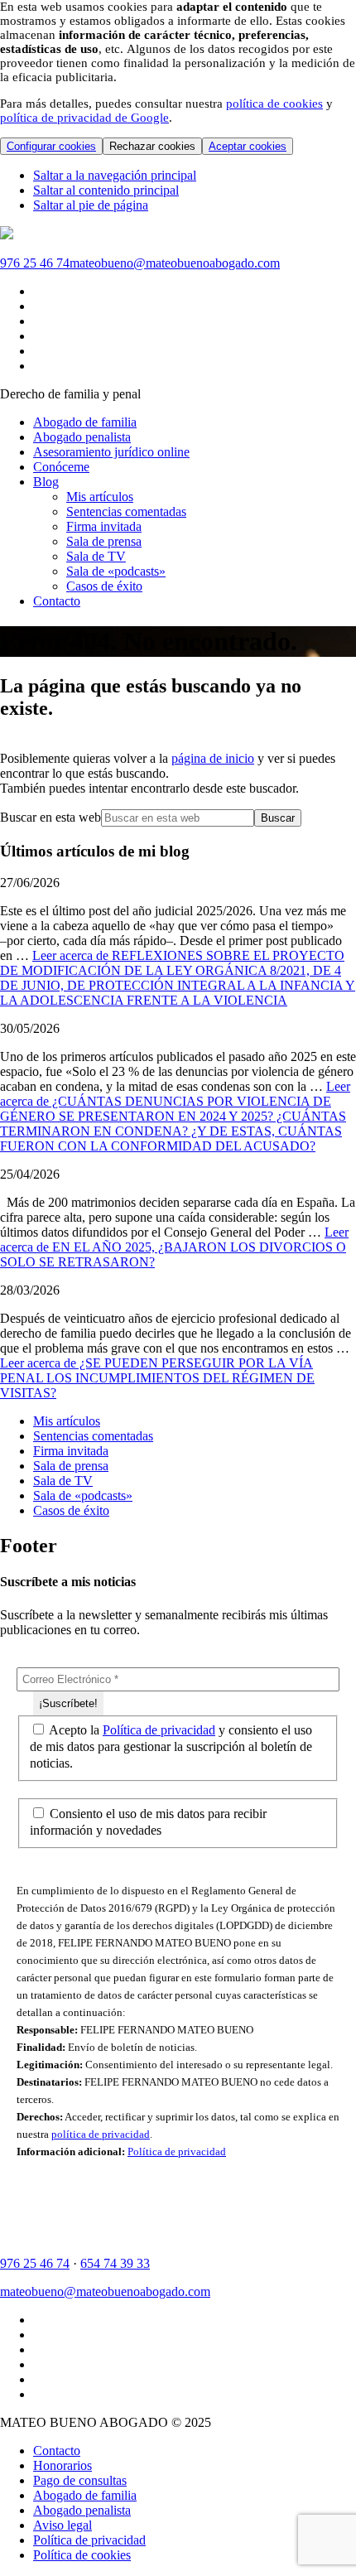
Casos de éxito (71, 1510)
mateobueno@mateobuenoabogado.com (175, 263)
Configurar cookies (51, 146)
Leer (178, 978)
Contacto (57, 2451)
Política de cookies (82, 2555)
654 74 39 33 (115, 2263)
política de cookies (274, 104)
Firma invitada (71, 1451)
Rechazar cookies (152, 146)
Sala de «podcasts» (83, 1495)
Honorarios (63, 2465)
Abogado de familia (85, 2495)
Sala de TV (63, 1481)
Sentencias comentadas (93, 1436)
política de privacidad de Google (84, 118)
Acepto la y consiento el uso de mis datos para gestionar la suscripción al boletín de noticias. (171, 1746)
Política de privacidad (159, 1730)
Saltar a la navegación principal (115, 175)
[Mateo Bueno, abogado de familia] (7, 235)
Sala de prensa (71, 1466)
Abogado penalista (82, 2510)
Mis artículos (67, 1421)
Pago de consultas (80, 2480)
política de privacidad (101, 2134)
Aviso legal (63, 2525)
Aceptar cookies (248, 146)
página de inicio (213, 758)
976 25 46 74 (35, 263)
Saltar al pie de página (91, 205)
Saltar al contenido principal (106, 190)
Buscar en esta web (51, 817)
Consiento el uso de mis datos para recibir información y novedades (148, 1822)
